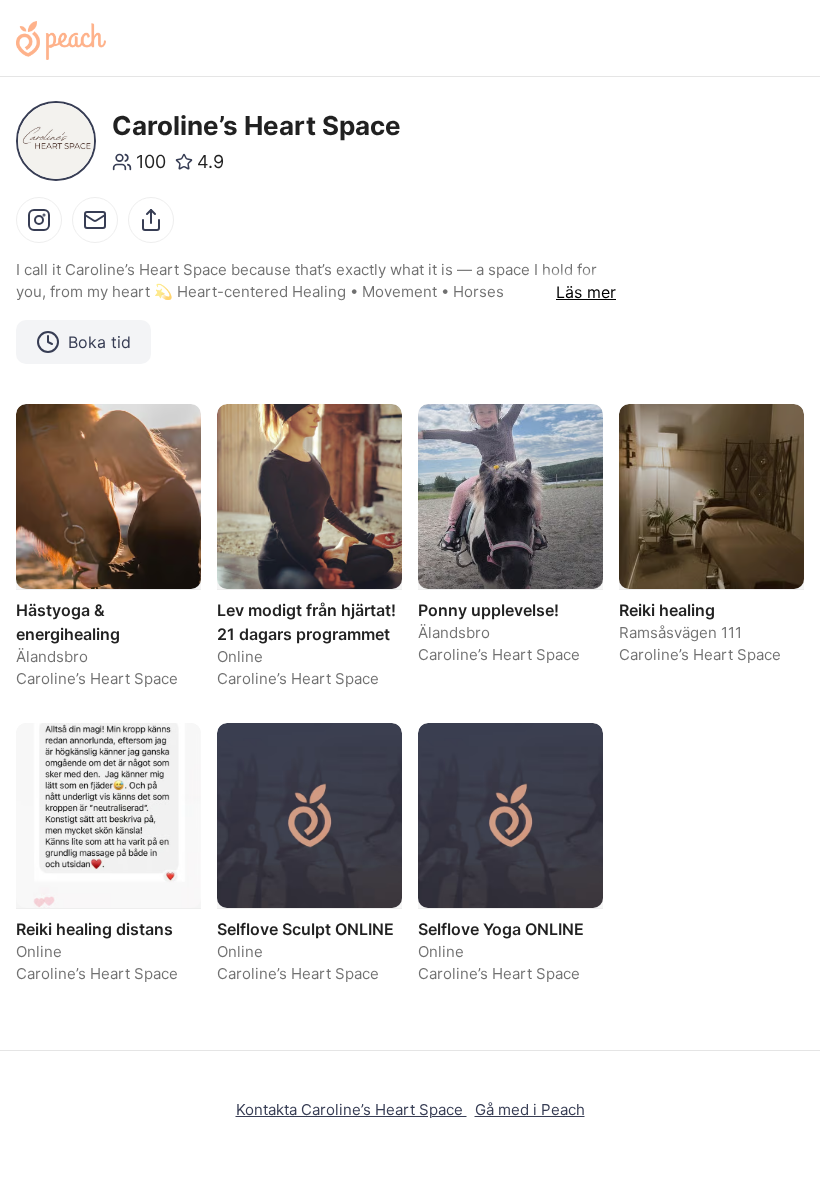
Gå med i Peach (530, 1109)
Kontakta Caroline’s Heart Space (351, 1109)
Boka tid (99, 342)
